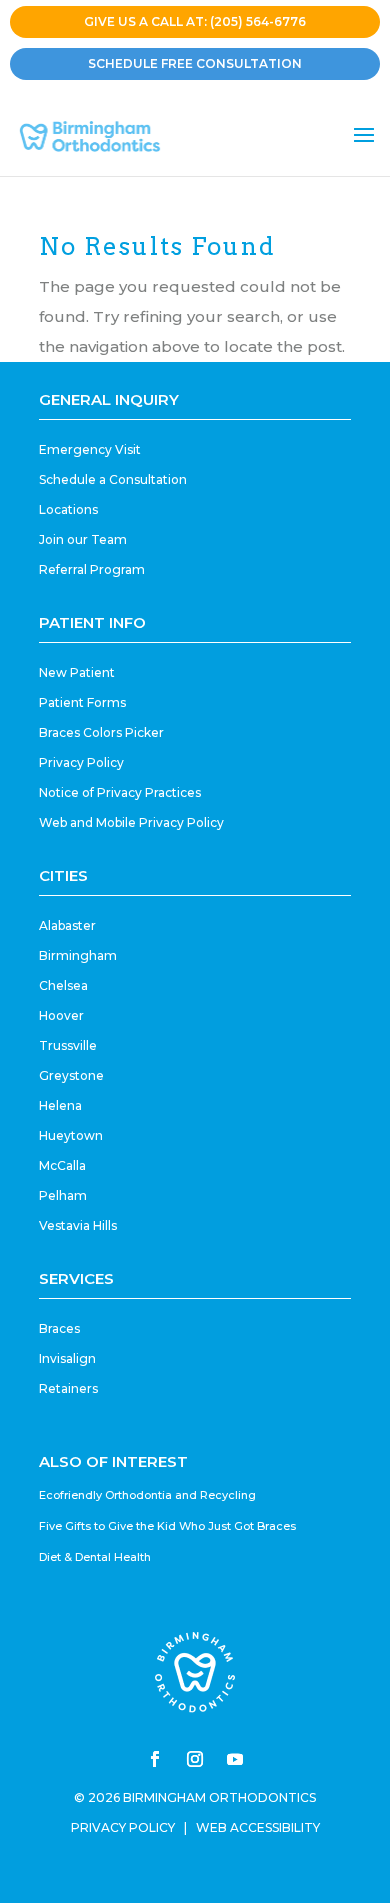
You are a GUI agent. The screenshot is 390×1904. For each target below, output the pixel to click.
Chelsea (63, 985)
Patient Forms (82, 702)
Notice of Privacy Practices (120, 792)
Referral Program (92, 569)
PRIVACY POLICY (123, 1827)
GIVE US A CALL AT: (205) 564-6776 (195, 21)
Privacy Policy (81, 762)
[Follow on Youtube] (235, 1759)
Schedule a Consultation (113, 479)
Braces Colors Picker (101, 732)
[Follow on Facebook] (155, 1759)
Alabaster (67, 925)
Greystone (71, 1075)
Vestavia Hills (78, 1225)
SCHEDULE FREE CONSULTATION (195, 63)
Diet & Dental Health (95, 1557)
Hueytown (71, 1135)
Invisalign (67, 1358)
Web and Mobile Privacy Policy (131, 822)
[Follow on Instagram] (195, 1759)
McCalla (62, 1165)
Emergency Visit (90, 449)
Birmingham (78, 955)
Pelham (63, 1195)
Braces (59, 1328)
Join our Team (83, 539)
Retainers (68, 1388)
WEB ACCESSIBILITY (258, 1827)
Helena (60, 1105)
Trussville (68, 1045)
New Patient (77, 672)
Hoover (61, 1015)
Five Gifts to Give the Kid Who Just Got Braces (167, 1526)
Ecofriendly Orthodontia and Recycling (147, 1495)
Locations (68, 509)
